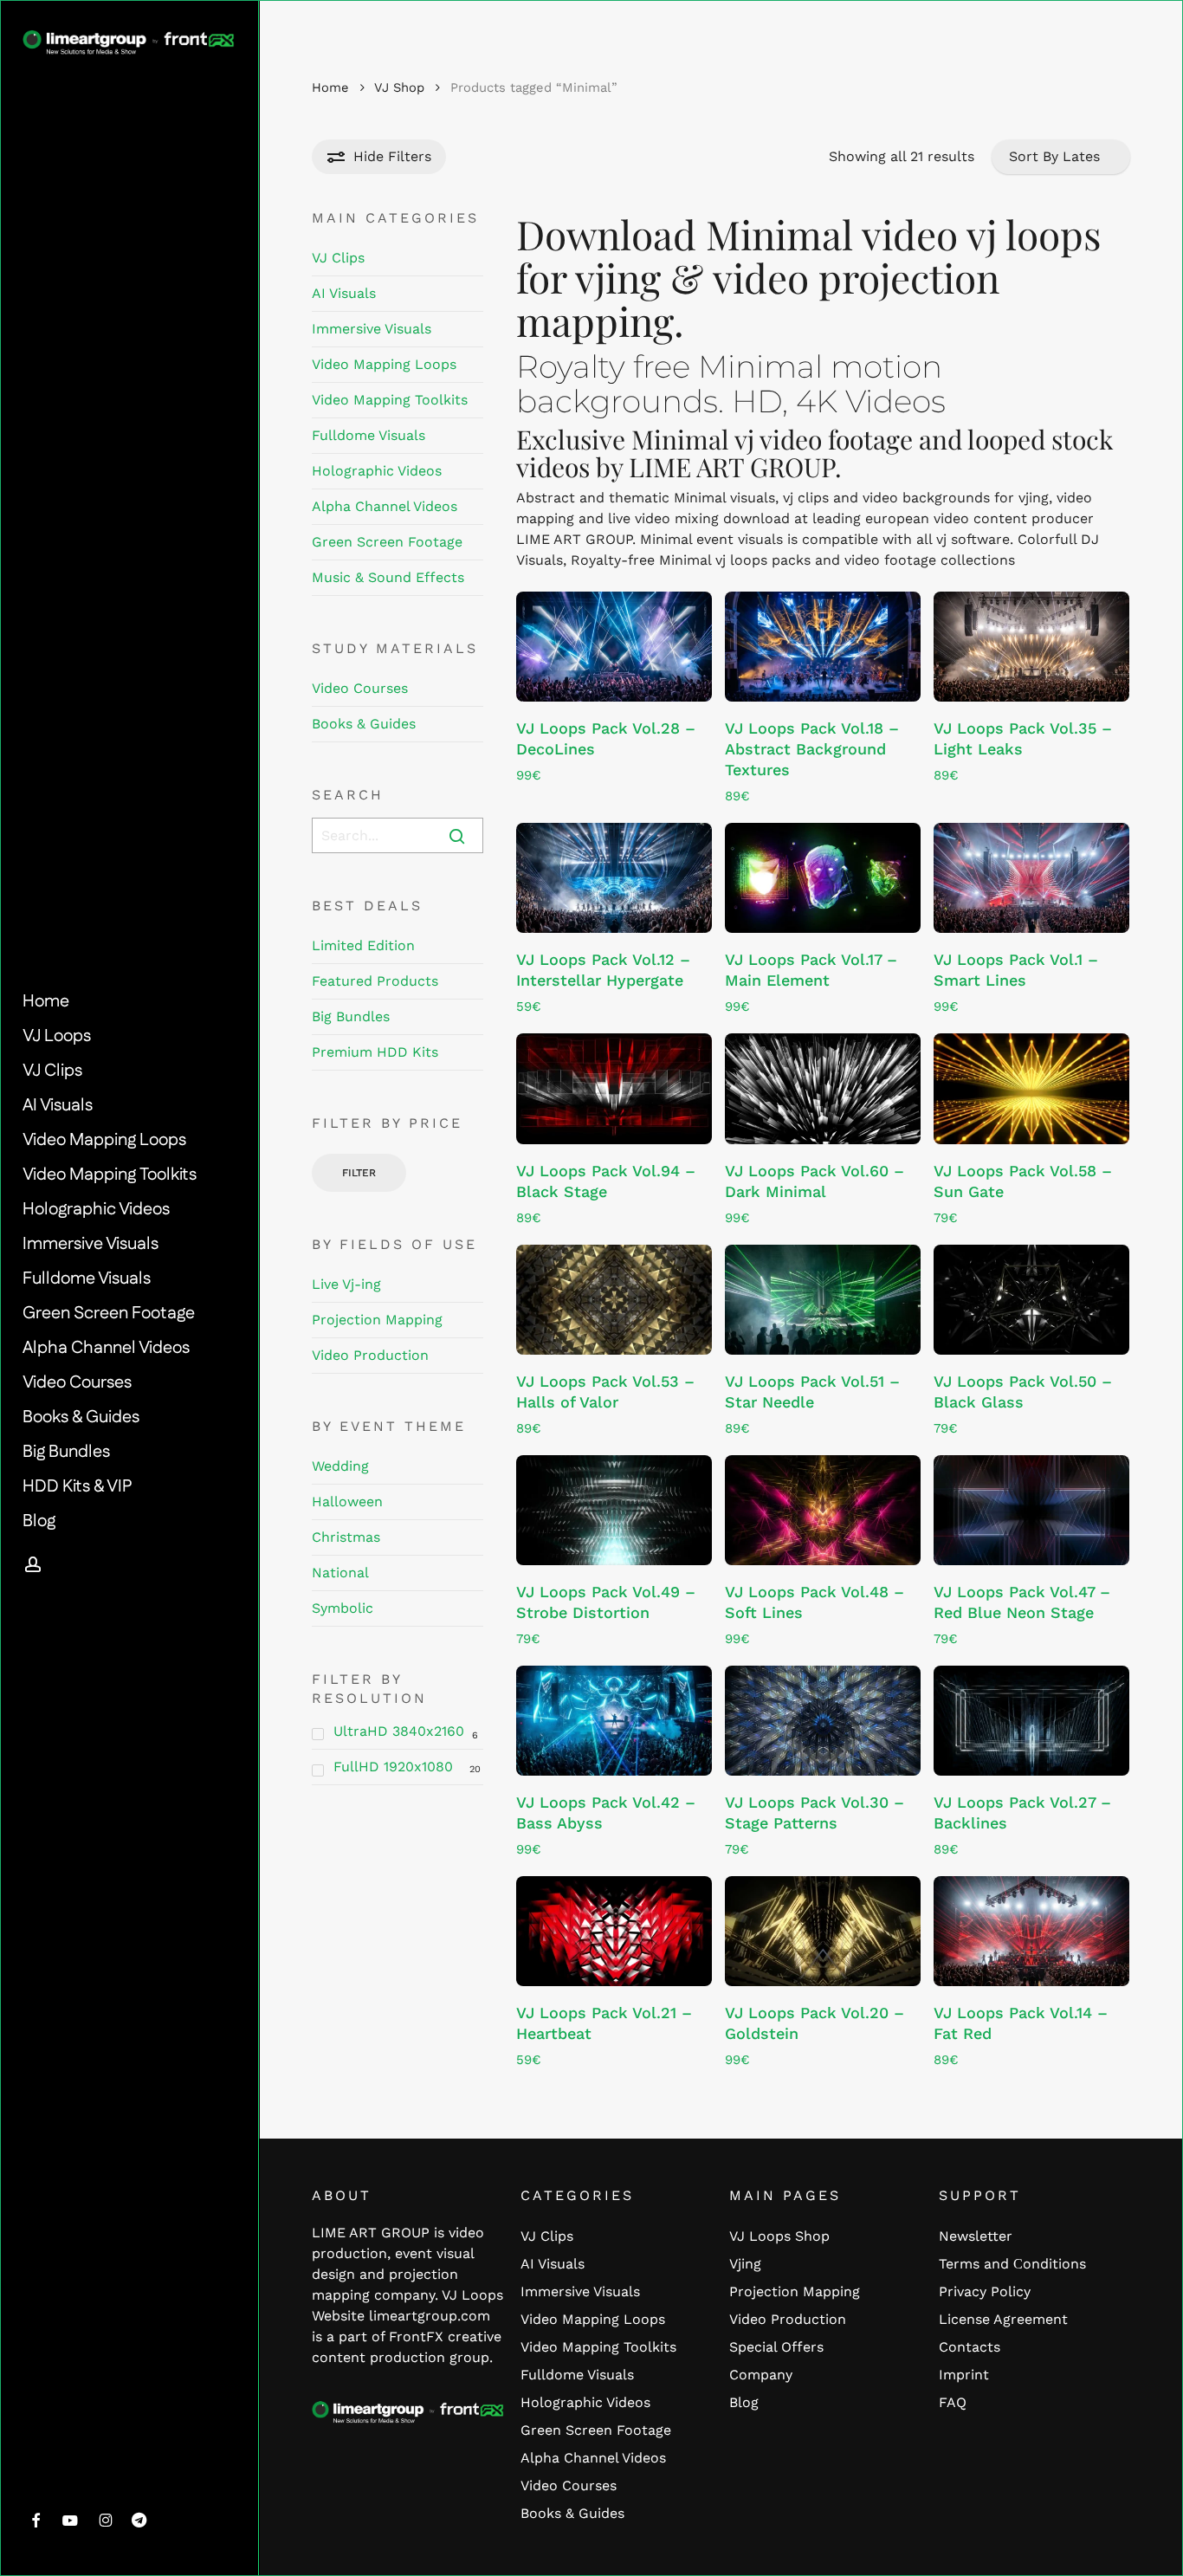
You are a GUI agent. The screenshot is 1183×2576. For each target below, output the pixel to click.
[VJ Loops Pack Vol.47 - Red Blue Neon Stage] (1031, 1510)
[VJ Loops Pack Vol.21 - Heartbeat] (614, 1931)
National (340, 1573)
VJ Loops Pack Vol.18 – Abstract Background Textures (812, 749)
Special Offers (776, 2347)
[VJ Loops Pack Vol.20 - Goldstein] (823, 1931)
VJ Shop (399, 87)
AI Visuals (344, 293)
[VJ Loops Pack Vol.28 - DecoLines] (614, 647)
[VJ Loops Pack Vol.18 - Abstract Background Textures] (823, 647)
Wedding (340, 1466)
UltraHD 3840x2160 (399, 1731)
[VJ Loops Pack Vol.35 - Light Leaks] (1031, 647)
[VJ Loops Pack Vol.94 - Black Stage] (614, 1088)
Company (761, 2375)
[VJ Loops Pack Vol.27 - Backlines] (1031, 1721)
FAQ (953, 2402)
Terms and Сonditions (1012, 2264)
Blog (744, 2402)
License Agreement (1003, 2319)
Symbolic (343, 1608)
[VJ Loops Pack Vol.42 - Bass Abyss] (614, 1721)
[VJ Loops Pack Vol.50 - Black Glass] (1031, 1300)
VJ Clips (338, 258)
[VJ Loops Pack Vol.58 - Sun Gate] (1031, 1088)
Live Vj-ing (346, 1284)
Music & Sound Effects (388, 577)
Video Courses (360, 688)
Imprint (964, 2375)
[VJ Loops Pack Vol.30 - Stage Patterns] (823, 1721)
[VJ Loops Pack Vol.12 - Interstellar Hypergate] (614, 878)
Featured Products (375, 981)
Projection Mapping (377, 1320)
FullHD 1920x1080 (393, 1767)
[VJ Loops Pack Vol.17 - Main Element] (823, 878)
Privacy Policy (985, 2291)
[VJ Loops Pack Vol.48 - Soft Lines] (823, 1510)
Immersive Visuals (372, 329)
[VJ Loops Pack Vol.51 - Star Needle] (823, 1300)
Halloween (347, 1502)
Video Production (370, 1355)
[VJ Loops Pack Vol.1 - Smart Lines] (1031, 878)
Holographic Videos (377, 471)
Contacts (970, 2347)
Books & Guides (364, 724)
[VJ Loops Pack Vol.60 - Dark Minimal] (823, 1088)
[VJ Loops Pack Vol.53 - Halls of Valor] (614, 1300)
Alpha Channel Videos (385, 506)
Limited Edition (363, 945)
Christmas (346, 1537)
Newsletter (976, 2236)
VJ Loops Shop (779, 2236)
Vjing (745, 2264)
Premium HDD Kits (375, 1052)
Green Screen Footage (387, 542)
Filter (359, 1173)
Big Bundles (351, 1016)
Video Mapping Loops (384, 364)
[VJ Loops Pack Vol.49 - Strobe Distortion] (614, 1510)
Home (330, 87)
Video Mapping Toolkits (390, 400)
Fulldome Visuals (368, 435)
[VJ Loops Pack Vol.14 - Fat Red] (1031, 1931)
